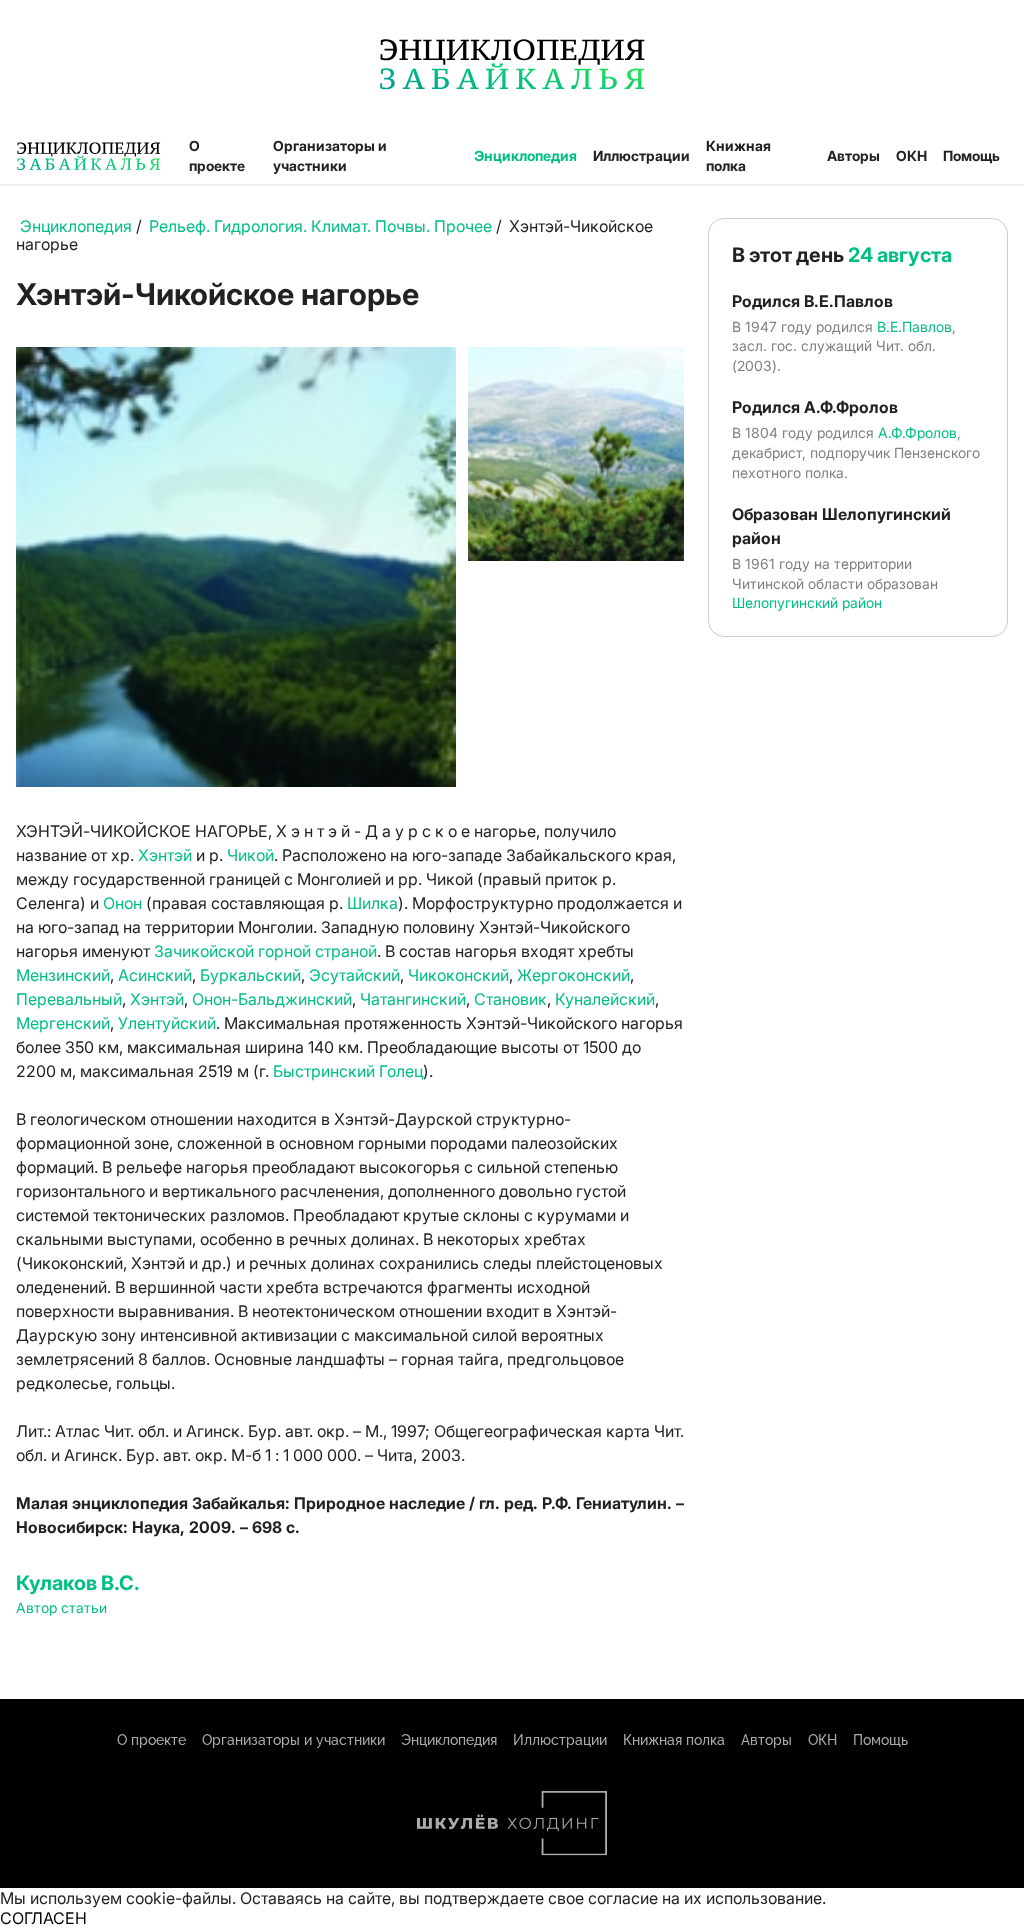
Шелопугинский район (807, 602)
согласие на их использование (705, 1898)
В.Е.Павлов (914, 326)
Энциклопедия (525, 155)
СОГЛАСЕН (43, 1918)
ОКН (911, 155)
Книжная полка (738, 155)
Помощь (971, 155)
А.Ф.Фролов (917, 432)
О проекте (217, 155)
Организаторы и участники (330, 155)
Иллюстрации (641, 155)
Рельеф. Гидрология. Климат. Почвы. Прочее (320, 226)
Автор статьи (61, 1607)
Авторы (853, 155)
